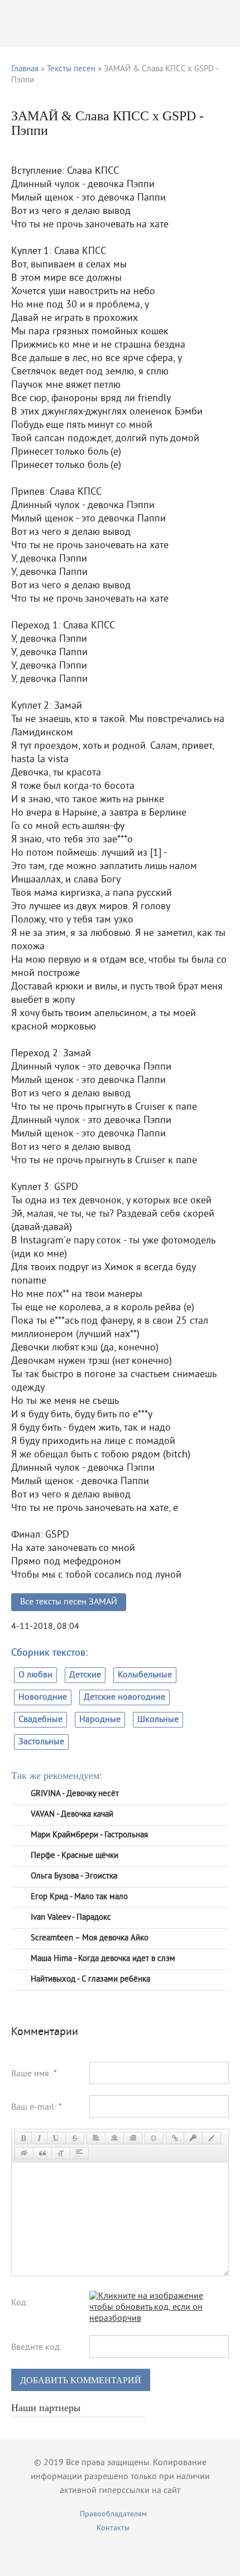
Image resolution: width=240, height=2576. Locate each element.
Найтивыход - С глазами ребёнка (90, 1980)
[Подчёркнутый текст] (56, 2138)
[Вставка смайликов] (154, 2138)
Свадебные (40, 1720)
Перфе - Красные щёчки (75, 1856)
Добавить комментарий (81, 2380)
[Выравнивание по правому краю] (133, 2138)
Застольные (41, 1742)
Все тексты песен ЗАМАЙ (69, 1602)
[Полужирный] (23, 2138)
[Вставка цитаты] (42, 2153)
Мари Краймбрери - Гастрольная (89, 1835)
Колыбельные (145, 1675)
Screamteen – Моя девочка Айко (90, 1938)
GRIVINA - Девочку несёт (75, 1794)
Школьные (158, 1720)
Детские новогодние (124, 1697)
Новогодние (43, 1697)
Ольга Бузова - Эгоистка (74, 1877)
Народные (100, 1720)
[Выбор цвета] (212, 2138)
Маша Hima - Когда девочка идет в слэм (103, 1959)
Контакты (113, 2528)
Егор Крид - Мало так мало (79, 1897)
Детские (85, 1675)
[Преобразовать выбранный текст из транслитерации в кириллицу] (61, 2153)
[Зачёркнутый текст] (75, 2138)
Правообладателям (113, 2514)
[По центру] (114, 2138)
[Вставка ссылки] (175, 2138)
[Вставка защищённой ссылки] (193, 2138)
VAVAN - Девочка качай (72, 1815)
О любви (35, 1675)
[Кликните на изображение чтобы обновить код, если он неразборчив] (159, 2319)
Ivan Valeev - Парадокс (71, 1918)
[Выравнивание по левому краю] (96, 2138)
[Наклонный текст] (39, 2138)
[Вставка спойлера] (79, 2153)
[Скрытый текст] (24, 2153)
